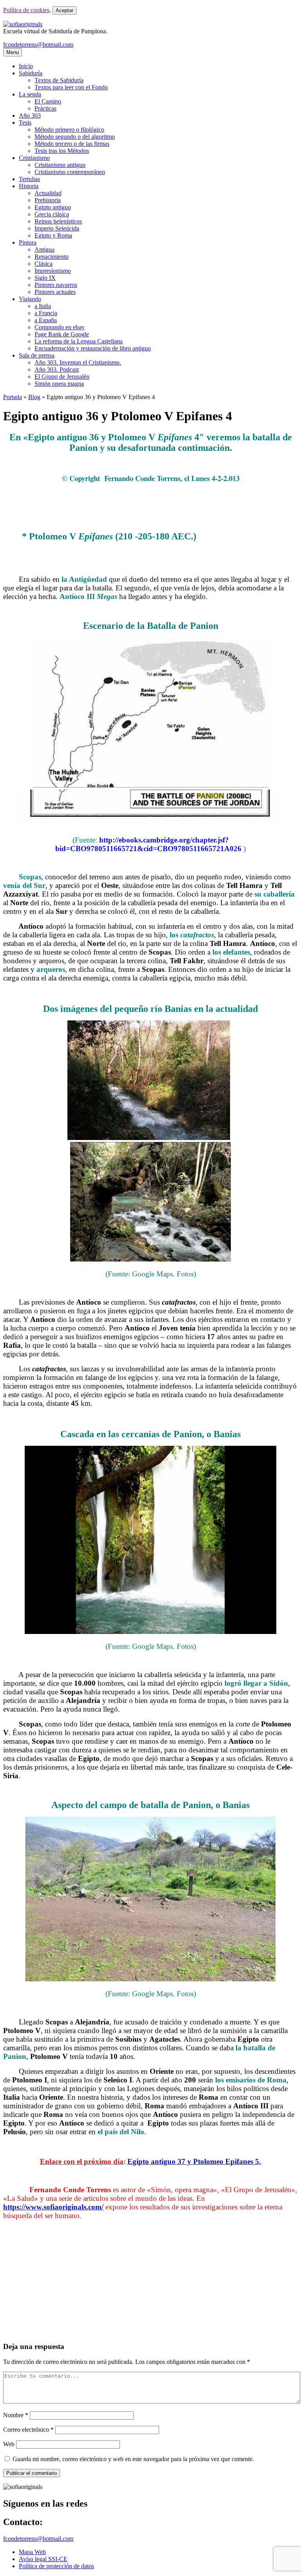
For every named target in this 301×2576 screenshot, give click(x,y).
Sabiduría (31, 73)
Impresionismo (53, 271)
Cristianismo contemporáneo (70, 172)
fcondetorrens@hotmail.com (38, 44)
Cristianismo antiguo (60, 165)
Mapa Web (32, 2552)
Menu (13, 52)
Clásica (44, 264)
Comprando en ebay (60, 327)
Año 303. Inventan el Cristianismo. (78, 362)
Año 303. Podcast (57, 369)
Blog (34, 397)
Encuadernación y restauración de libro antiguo (93, 348)
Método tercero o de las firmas (72, 144)
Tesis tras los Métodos (62, 151)
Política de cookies (26, 10)
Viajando (30, 299)
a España (46, 320)
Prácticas (45, 108)
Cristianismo (34, 158)
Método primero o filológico (69, 130)
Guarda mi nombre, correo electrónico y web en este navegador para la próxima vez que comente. (133, 2459)
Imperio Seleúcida (57, 228)
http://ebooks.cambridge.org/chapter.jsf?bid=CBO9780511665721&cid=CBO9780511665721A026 (148, 844)
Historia (29, 186)
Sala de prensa (37, 355)
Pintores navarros (56, 285)
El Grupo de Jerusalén (62, 377)
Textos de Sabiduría (59, 80)
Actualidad (48, 193)
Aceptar (64, 10)
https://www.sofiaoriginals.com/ (53, 2207)
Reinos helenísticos (58, 221)
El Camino (48, 101)
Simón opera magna (59, 384)
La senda (30, 94)
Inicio (26, 66)
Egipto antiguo (53, 207)
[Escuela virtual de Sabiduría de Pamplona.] (23, 24)
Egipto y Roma (53, 235)
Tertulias (29, 179)
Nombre (16, 2415)
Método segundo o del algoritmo (75, 137)
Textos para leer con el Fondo (71, 87)
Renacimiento (52, 257)
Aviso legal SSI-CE (43, 2559)
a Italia (43, 306)
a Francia (46, 313)
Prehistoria (48, 200)
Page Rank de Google (62, 334)
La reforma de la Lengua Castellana (79, 341)
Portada (13, 397)
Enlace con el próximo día (82, 2161)
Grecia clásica (52, 214)
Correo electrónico (28, 2430)
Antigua (44, 250)
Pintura (28, 242)
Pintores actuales (55, 292)
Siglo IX (45, 278)
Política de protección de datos (56, 2566)
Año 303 (30, 115)
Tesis (25, 123)
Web (9, 2444)
